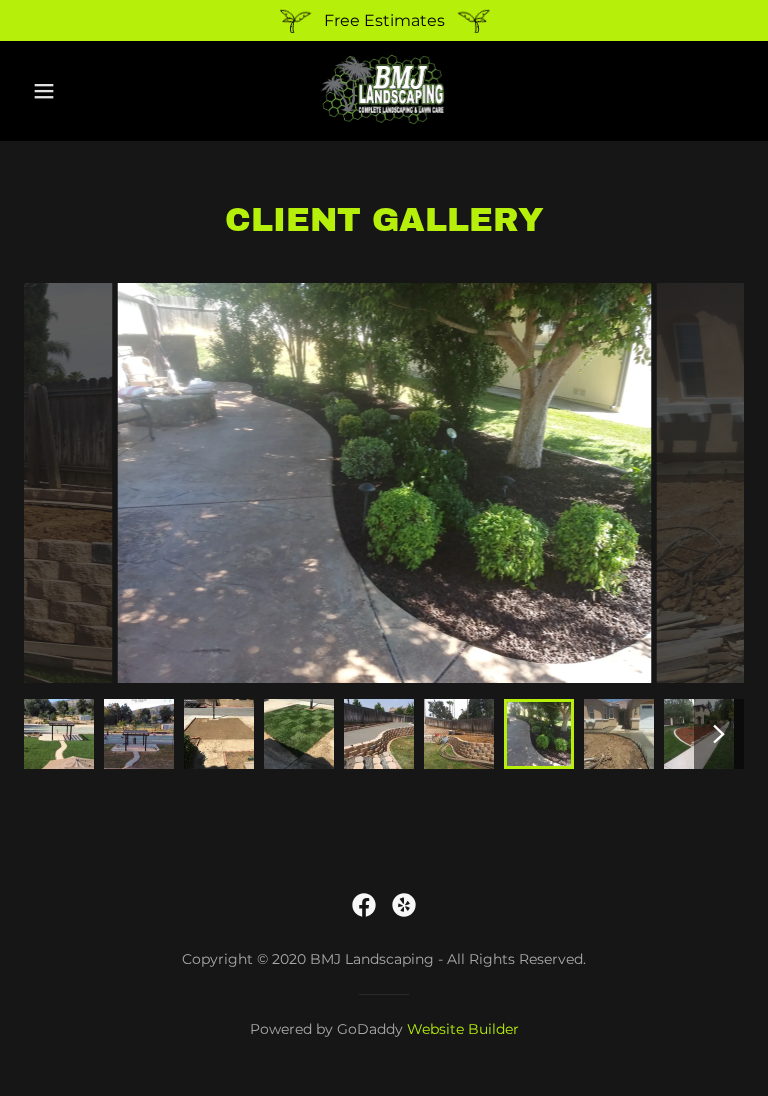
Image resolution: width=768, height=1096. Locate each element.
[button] (57, 91)
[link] (384, 123)
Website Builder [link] (463, 1029)
